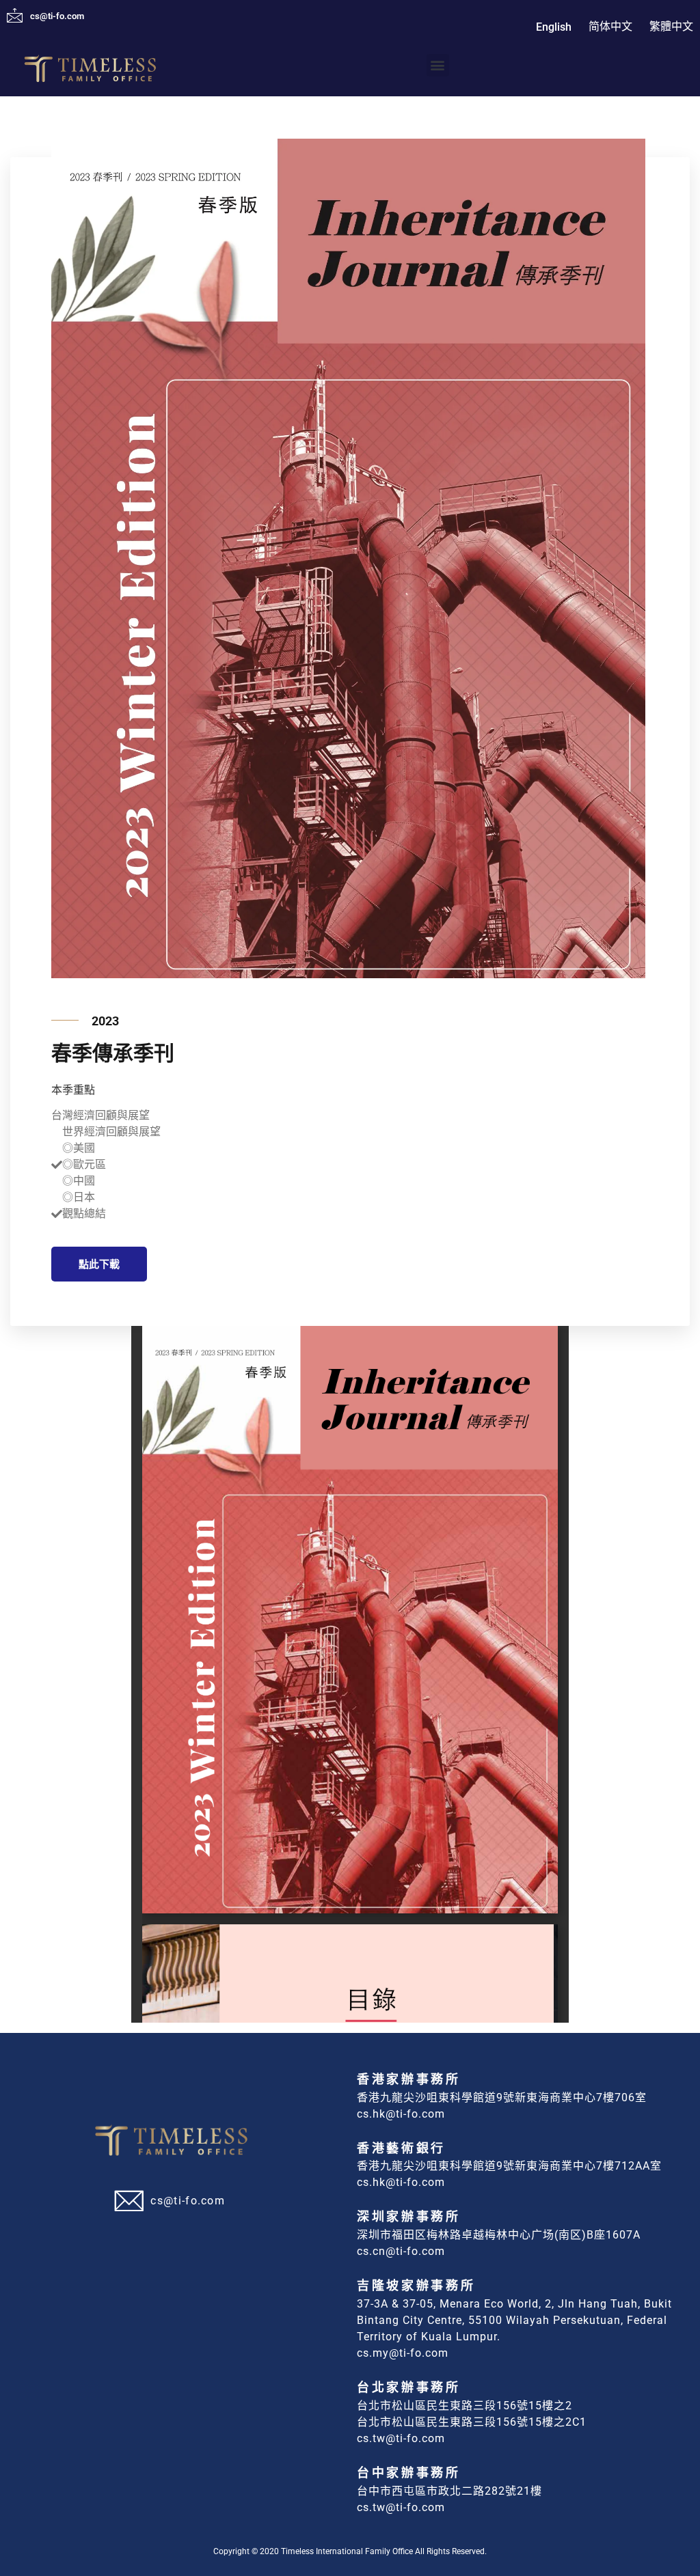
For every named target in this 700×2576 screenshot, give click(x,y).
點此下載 (99, 1264)
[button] (438, 65)
